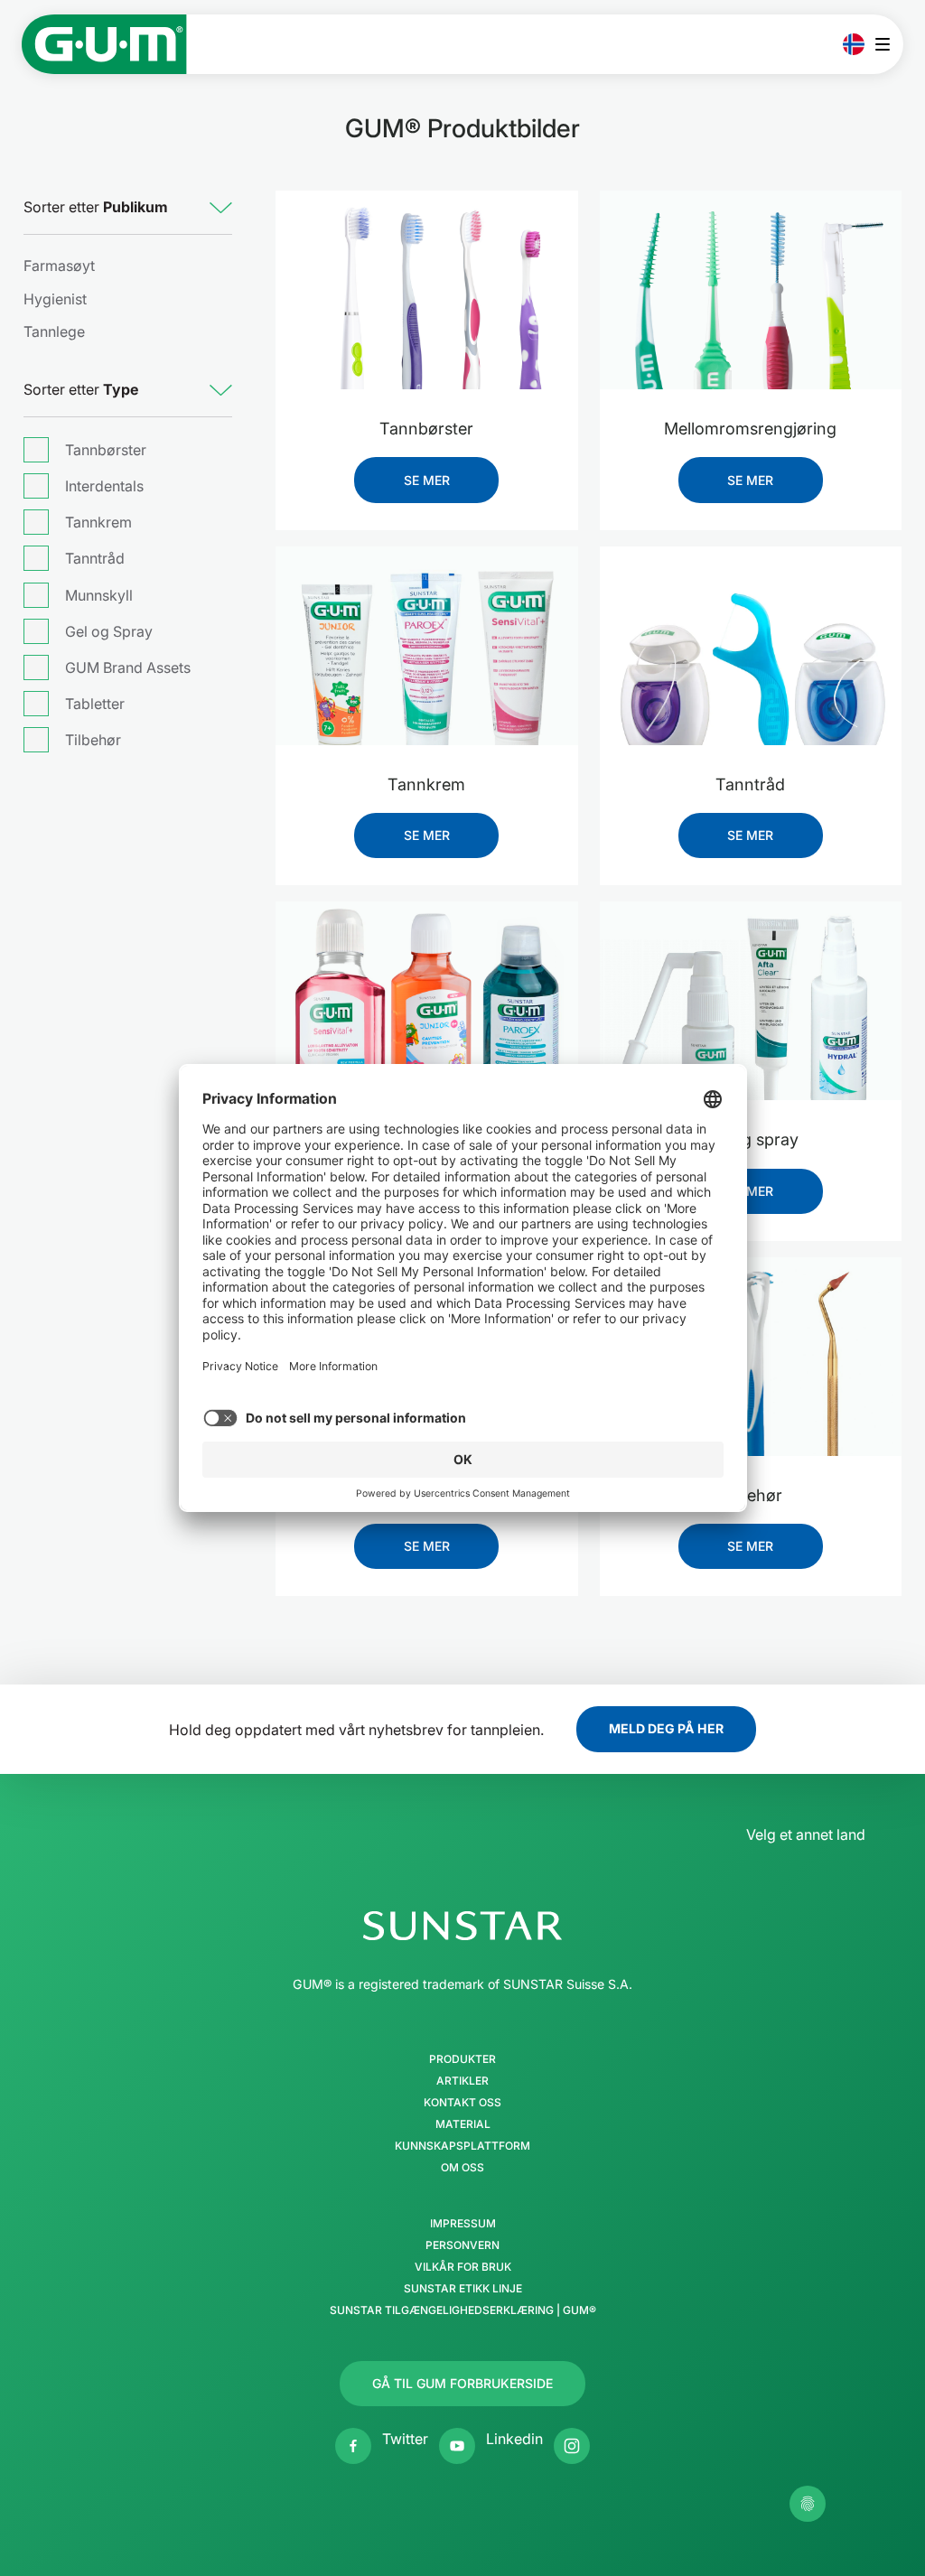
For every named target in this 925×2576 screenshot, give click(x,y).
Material (463, 2124)
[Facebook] (353, 2446)
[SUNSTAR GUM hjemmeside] (104, 44)
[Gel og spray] (751, 1001)
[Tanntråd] (751, 646)
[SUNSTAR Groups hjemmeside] (462, 1926)
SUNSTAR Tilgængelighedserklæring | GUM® (463, 2310)
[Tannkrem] (427, 646)
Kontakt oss (462, 2103)
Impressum (463, 2224)
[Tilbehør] (751, 1357)
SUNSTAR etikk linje (463, 2289)
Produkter (462, 2059)
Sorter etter (96, 207)
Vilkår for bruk (463, 2267)
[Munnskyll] (427, 1001)
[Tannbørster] (427, 290)
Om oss (462, 2168)
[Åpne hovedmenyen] (888, 44)
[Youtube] (457, 2446)
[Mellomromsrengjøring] (751, 290)
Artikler (462, 2081)
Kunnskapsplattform (462, 2146)
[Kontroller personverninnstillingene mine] (808, 2504)
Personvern (462, 2245)
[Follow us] (572, 2446)
